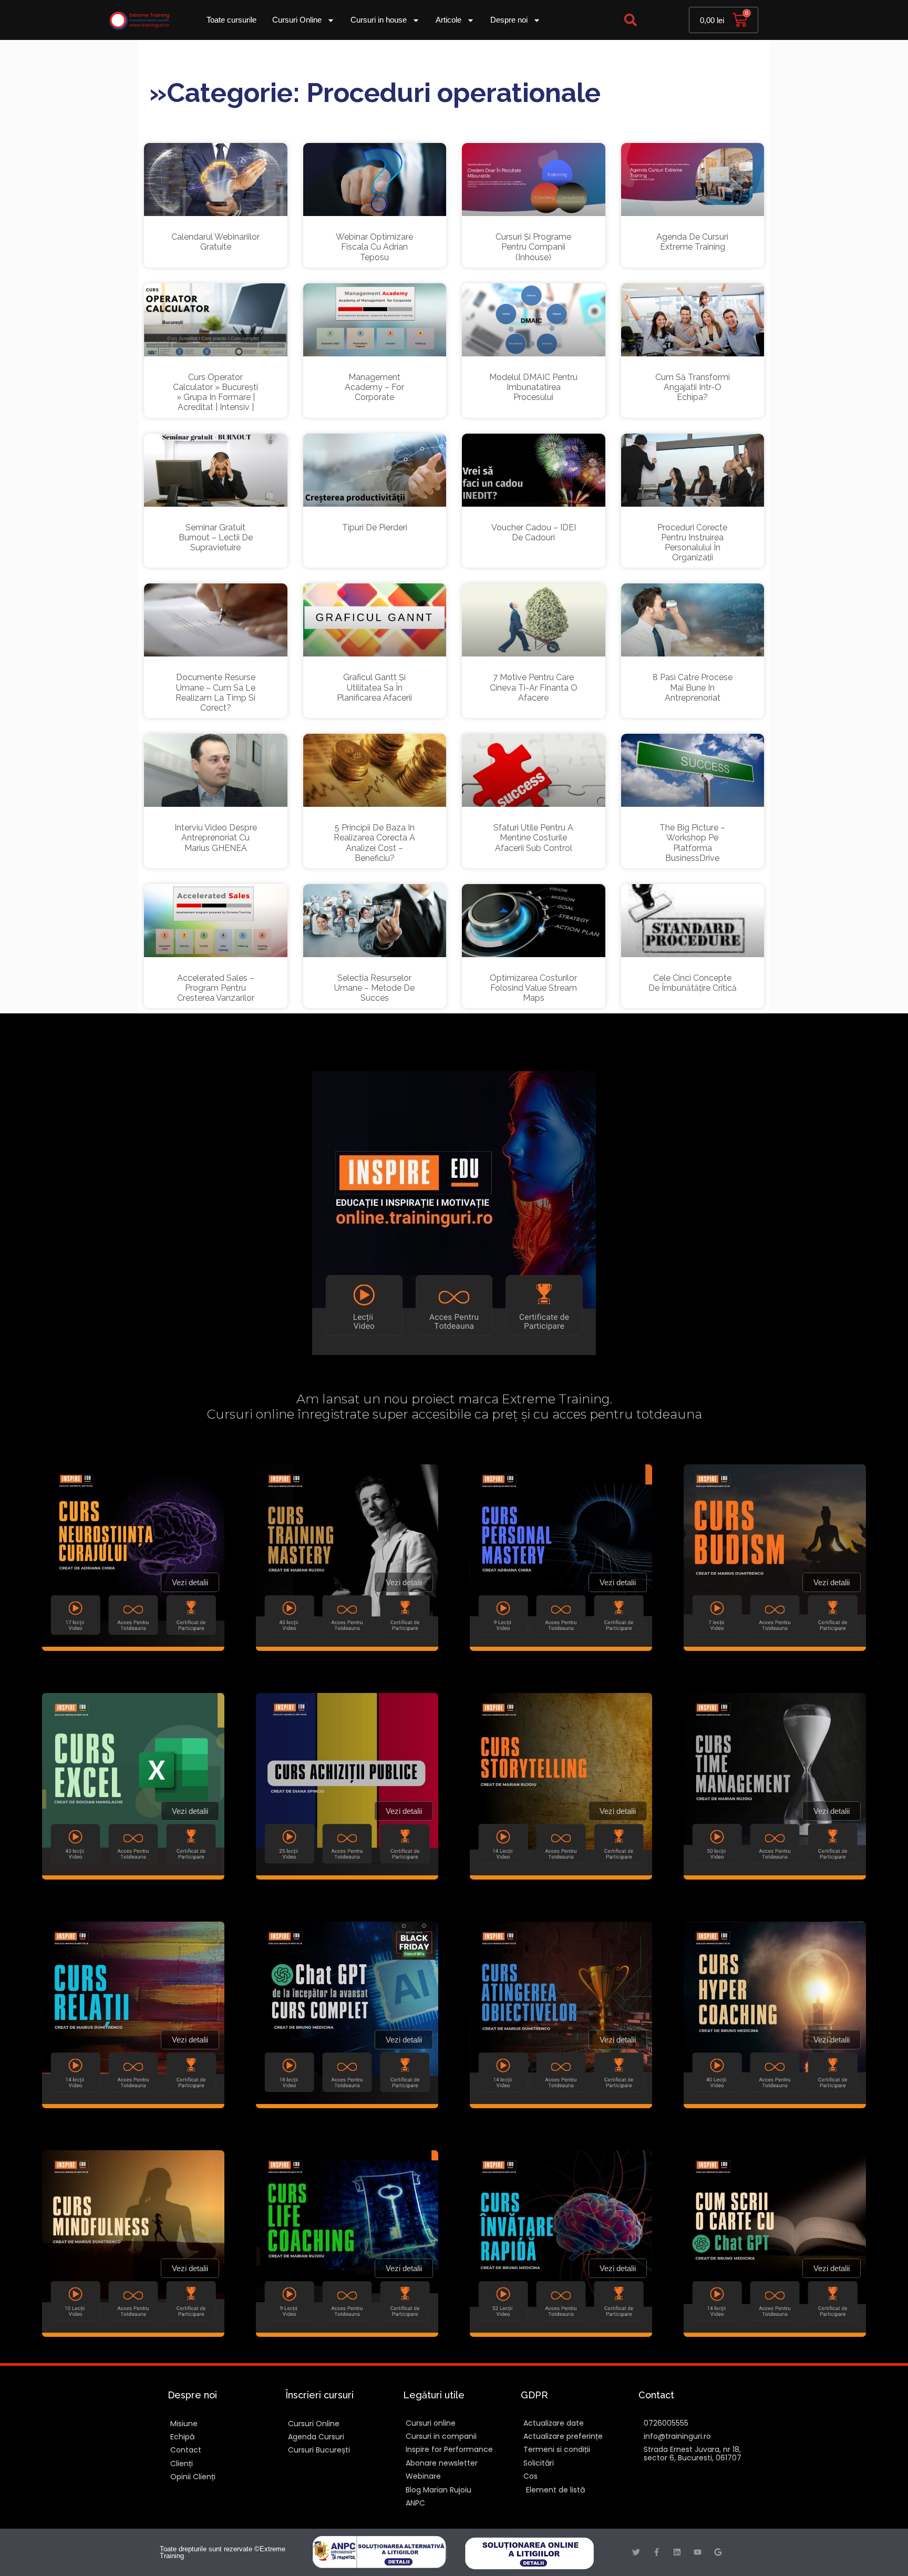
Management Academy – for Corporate (374, 387)
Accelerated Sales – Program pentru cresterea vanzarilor (216, 988)
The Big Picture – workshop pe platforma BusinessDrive (692, 843)
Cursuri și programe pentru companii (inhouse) (533, 247)
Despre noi (509, 20)
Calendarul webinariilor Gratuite (215, 242)
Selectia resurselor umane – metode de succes (374, 988)
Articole (448, 20)
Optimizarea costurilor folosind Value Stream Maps (533, 988)
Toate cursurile (231, 20)
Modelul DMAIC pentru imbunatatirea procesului (533, 387)
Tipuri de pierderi (375, 527)
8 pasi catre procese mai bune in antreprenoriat (693, 687)
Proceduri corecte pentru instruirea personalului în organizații (692, 543)
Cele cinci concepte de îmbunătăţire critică (693, 983)
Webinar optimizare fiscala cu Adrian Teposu (374, 247)
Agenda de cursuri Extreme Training (692, 242)
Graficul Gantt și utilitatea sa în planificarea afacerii (374, 687)
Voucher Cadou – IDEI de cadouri (534, 532)
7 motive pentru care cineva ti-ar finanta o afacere (534, 687)
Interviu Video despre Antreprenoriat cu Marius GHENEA (216, 838)
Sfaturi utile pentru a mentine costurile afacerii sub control (533, 838)
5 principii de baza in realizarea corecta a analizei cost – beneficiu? (374, 843)
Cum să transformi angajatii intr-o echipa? (693, 387)
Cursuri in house (379, 20)
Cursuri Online (297, 20)
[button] (631, 20)
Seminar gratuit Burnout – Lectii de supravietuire (216, 537)
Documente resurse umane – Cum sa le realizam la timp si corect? (215, 692)
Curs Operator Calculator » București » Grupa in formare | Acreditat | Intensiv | (215, 392)
